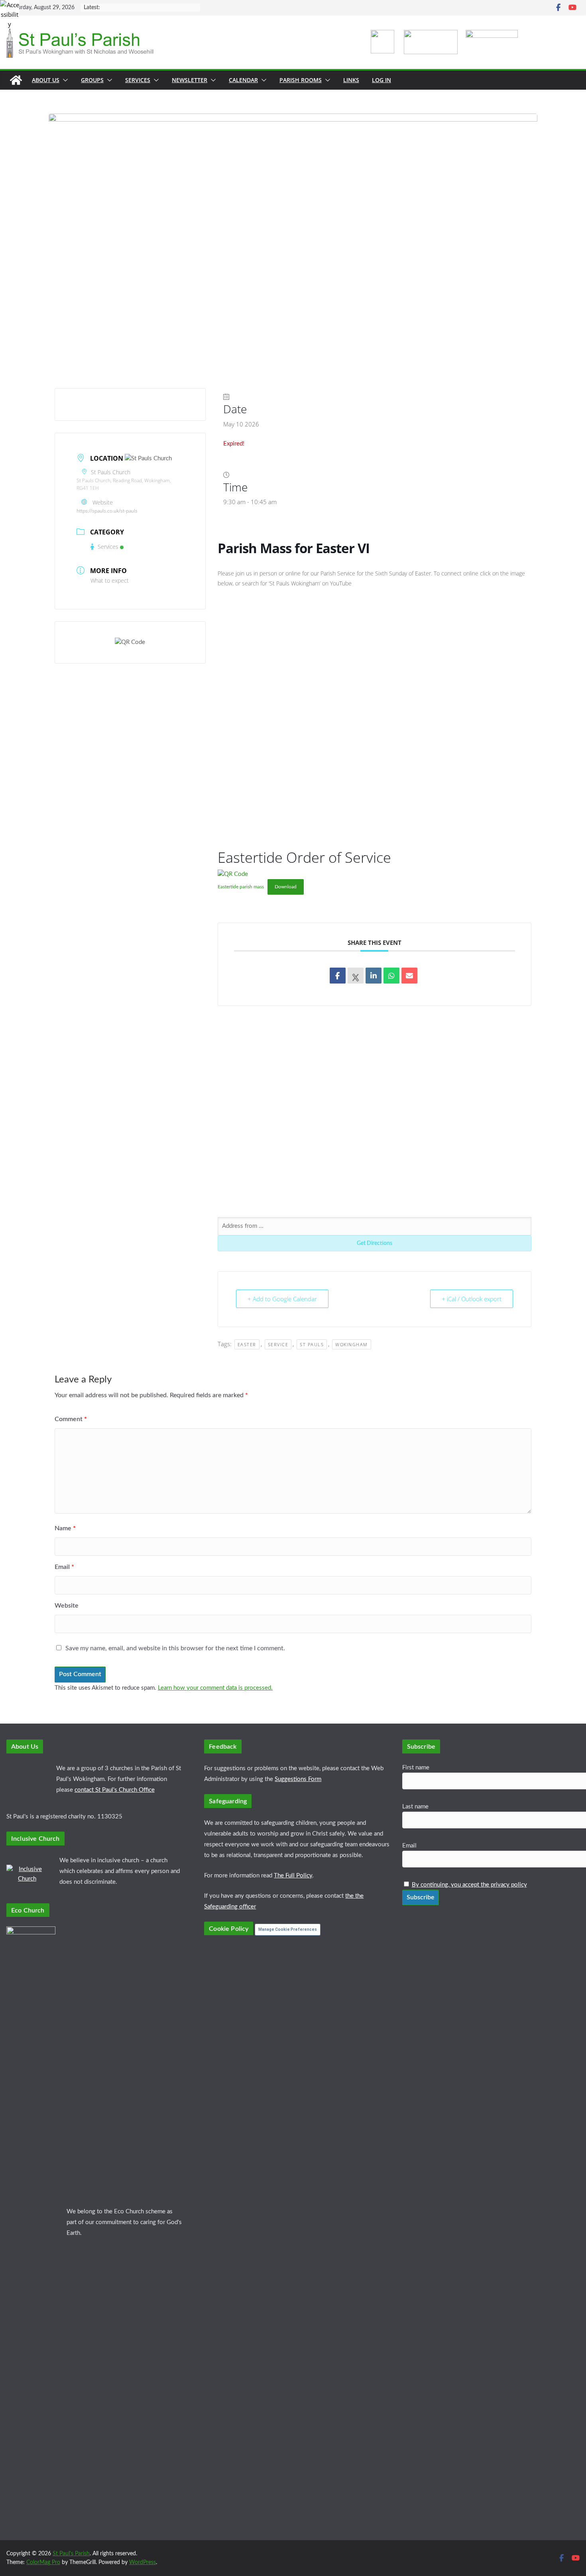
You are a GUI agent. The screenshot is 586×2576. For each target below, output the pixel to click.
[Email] (409, 976)
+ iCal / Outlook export (472, 1299)
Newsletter (190, 80)
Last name (415, 1807)
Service (278, 1344)
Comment (71, 1419)
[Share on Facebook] (338, 976)
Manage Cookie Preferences (288, 1929)
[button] (64, 80)
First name (416, 1768)
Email (64, 1567)
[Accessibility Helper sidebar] (10, 10)
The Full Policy (293, 1876)
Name (65, 1528)
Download (286, 887)
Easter (247, 1344)
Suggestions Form (298, 1779)
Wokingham (352, 1344)
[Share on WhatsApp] (391, 976)
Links (351, 80)
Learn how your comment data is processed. (215, 1688)
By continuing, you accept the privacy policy (469, 1885)
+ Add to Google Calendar (282, 1299)
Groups (92, 80)
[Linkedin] (374, 976)
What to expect (110, 580)
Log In (381, 80)
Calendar (243, 80)
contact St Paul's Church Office (115, 1790)
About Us (46, 80)
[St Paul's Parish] (16, 80)
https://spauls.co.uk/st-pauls (107, 511)
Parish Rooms (301, 80)
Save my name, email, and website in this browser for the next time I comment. (175, 1648)
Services (138, 80)
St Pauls (312, 1344)
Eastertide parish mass (241, 887)
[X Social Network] (356, 976)
